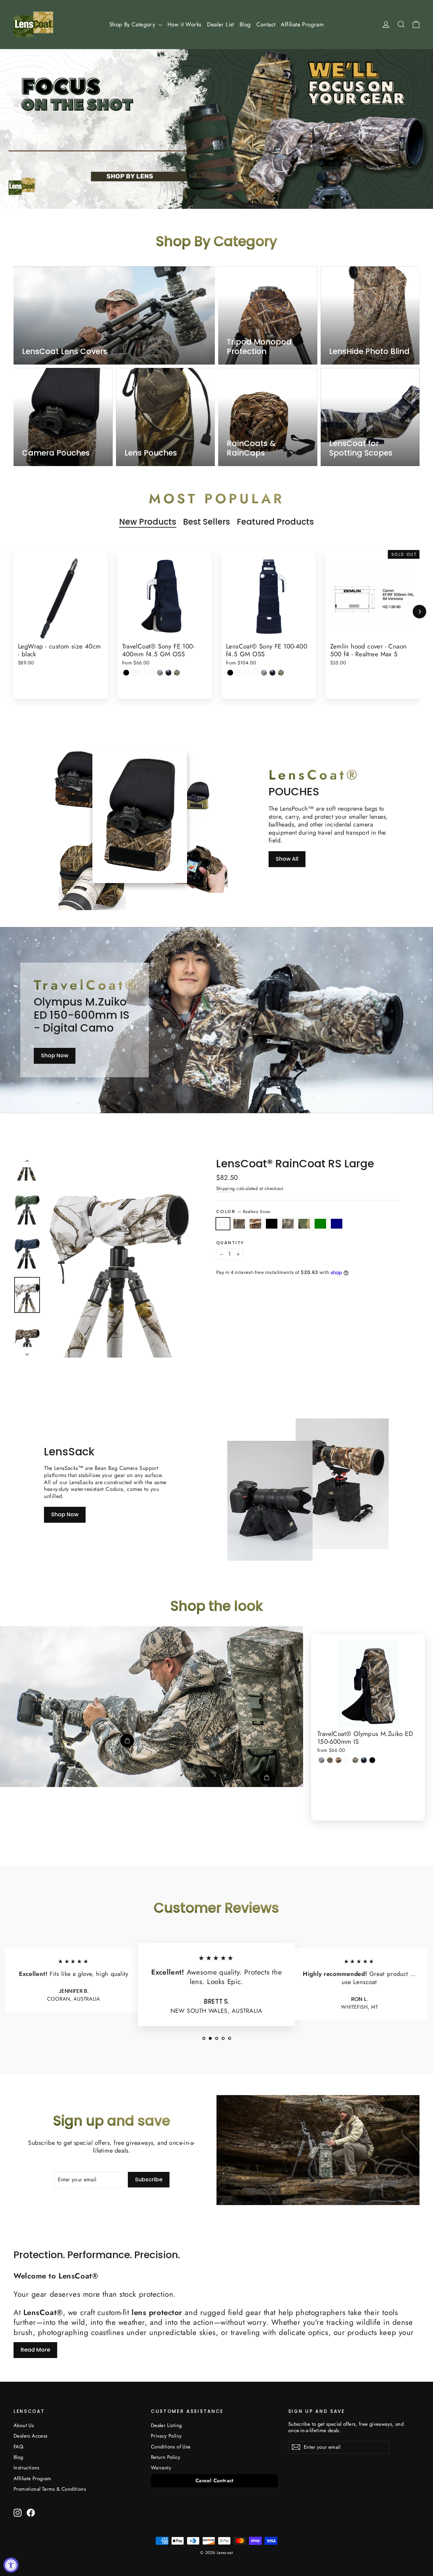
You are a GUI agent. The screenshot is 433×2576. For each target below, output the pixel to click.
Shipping (226, 1188)
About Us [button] (24, 2425)
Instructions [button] (27, 2468)
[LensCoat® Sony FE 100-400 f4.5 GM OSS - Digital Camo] (281, 673)
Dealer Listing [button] (166, 2425)
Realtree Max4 (239, 1224)
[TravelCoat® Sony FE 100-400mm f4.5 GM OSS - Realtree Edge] (160, 673)
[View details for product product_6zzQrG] (267, 1778)
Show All (287, 859)
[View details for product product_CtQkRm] (127, 1741)
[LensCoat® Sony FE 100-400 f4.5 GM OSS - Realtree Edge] (264, 673)
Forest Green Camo (304, 1224)
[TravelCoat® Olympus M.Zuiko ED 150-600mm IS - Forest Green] (364, 1760)
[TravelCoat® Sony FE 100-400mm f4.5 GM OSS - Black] (126, 673)
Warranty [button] (161, 2468)
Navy (337, 1224)
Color (243, 1212)
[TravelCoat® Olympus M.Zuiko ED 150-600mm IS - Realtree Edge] (322, 1760)
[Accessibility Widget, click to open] (11, 2565)
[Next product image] (27, 1352)
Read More (35, 2350)
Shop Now (55, 1055)
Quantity (230, 1243)
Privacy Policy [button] (166, 2436)
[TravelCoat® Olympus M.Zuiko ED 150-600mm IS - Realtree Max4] (330, 1760)
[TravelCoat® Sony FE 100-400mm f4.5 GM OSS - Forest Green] (169, 673)
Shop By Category (133, 24)
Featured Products (275, 522)
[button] (204, 2038)
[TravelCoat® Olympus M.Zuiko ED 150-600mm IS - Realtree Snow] (347, 1760)
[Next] (419, 612)
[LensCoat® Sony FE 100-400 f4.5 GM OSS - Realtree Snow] (239, 673)
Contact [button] (266, 24)
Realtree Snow (223, 1224)
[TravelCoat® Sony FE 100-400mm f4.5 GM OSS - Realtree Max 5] (143, 673)
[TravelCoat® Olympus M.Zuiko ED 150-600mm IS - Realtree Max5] (338, 1760)
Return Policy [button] (166, 2457)
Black (272, 1224)
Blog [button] (245, 24)
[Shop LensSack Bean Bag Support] (270, 1501)
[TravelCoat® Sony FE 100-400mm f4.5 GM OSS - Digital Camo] (177, 673)
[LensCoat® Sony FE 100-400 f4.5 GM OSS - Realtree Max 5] (247, 673)
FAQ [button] (18, 2447)
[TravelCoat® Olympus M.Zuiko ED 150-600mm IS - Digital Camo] (355, 1760)
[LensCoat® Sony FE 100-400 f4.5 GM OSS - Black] (230, 673)
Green (320, 1224)
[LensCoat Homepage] (33, 24)
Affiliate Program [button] (302, 24)
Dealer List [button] (221, 24)
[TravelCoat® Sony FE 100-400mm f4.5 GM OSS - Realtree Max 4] (152, 673)
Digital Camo (288, 1224)
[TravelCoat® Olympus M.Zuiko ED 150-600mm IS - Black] (372, 1760)
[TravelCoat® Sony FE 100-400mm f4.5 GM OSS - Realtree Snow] (135, 673)
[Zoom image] (119, 1258)
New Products (148, 522)
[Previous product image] (27, 1162)
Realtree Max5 (255, 1224)
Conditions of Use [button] (171, 2447)
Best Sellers (207, 522)
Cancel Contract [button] (214, 2481)
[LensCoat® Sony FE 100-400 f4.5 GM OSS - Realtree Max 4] (256, 673)
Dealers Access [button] (31, 2436)
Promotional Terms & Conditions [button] (50, 2489)
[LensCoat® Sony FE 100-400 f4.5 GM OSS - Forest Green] (272, 673)
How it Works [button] (185, 24)
